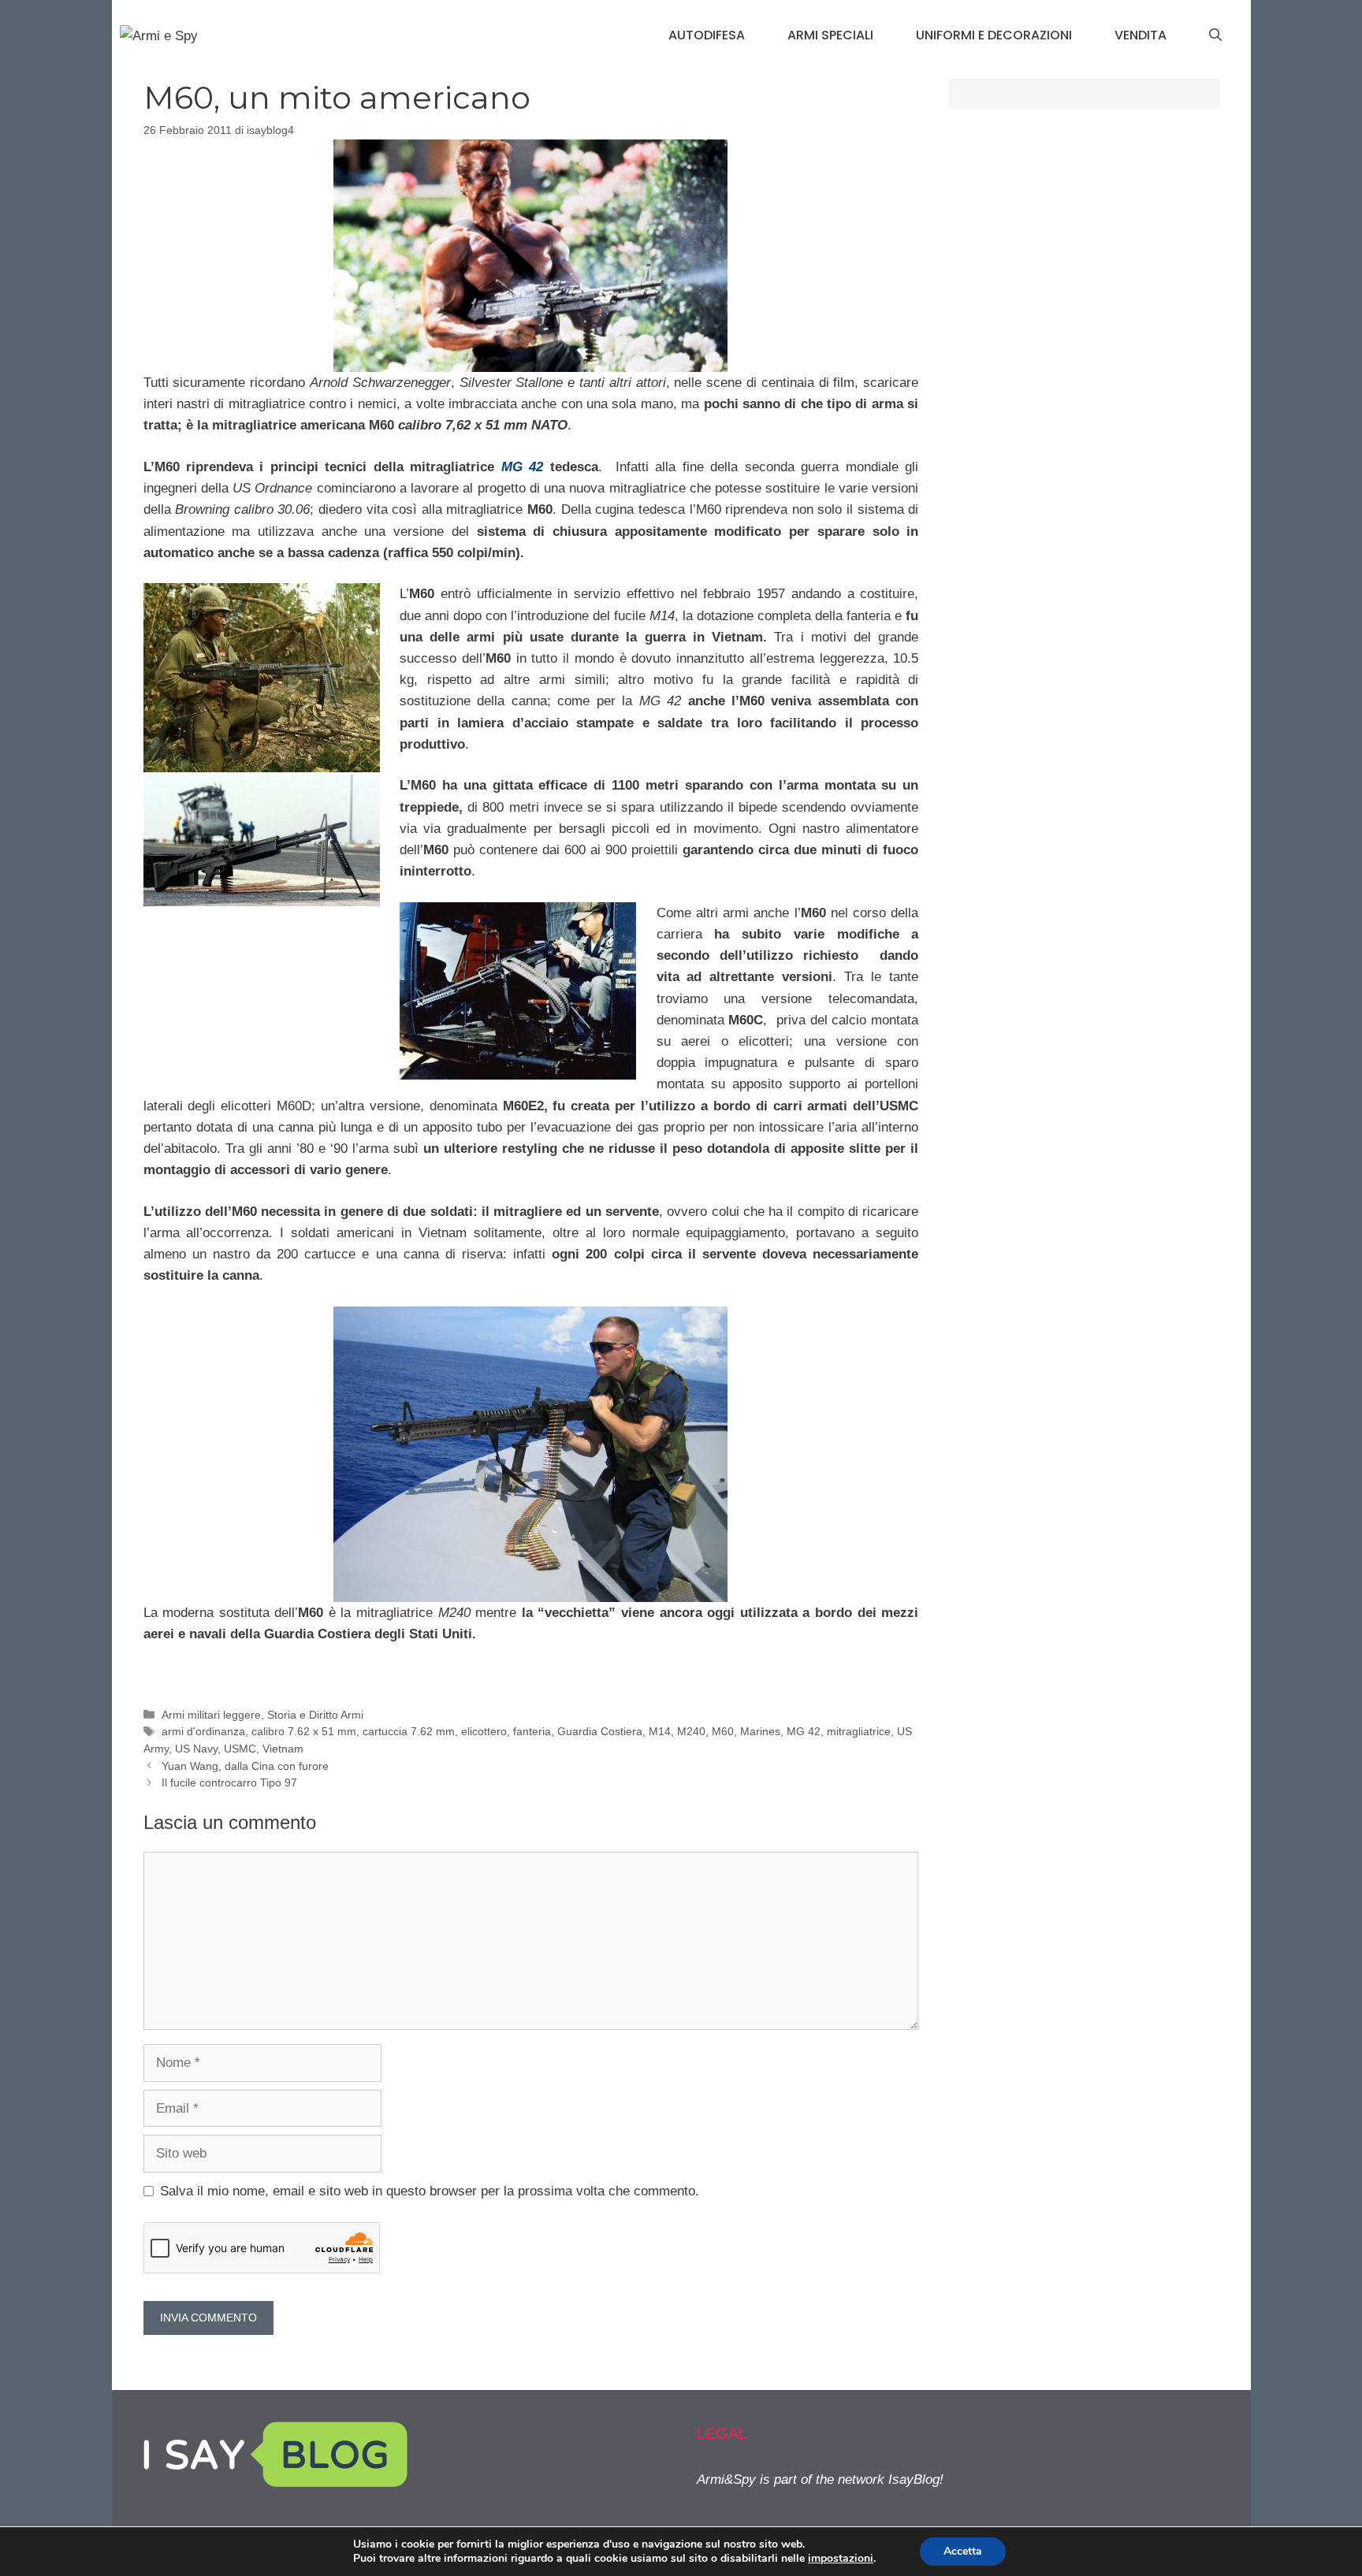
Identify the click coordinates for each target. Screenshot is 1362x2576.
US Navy (196, 1749)
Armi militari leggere (211, 1715)
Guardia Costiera (600, 1731)
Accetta (963, 2551)
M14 (660, 1731)
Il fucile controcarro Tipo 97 (229, 1782)
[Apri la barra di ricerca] (1215, 35)
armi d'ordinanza (203, 1731)
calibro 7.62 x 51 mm (304, 1731)
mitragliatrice (859, 1731)
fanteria (532, 1731)
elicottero (484, 1731)
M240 (691, 1731)
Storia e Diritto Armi (315, 1715)
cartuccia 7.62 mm (409, 1731)
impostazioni (841, 2559)
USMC (240, 1749)
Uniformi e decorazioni (994, 35)
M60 (723, 1731)
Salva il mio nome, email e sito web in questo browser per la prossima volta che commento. (430, 2191)
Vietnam (283, 1749)
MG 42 (804, 1731)
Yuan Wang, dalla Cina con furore (245, 1766)
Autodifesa (707, 35)
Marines (760, 1731)
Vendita (1141, 35)
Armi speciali (830, 35)
